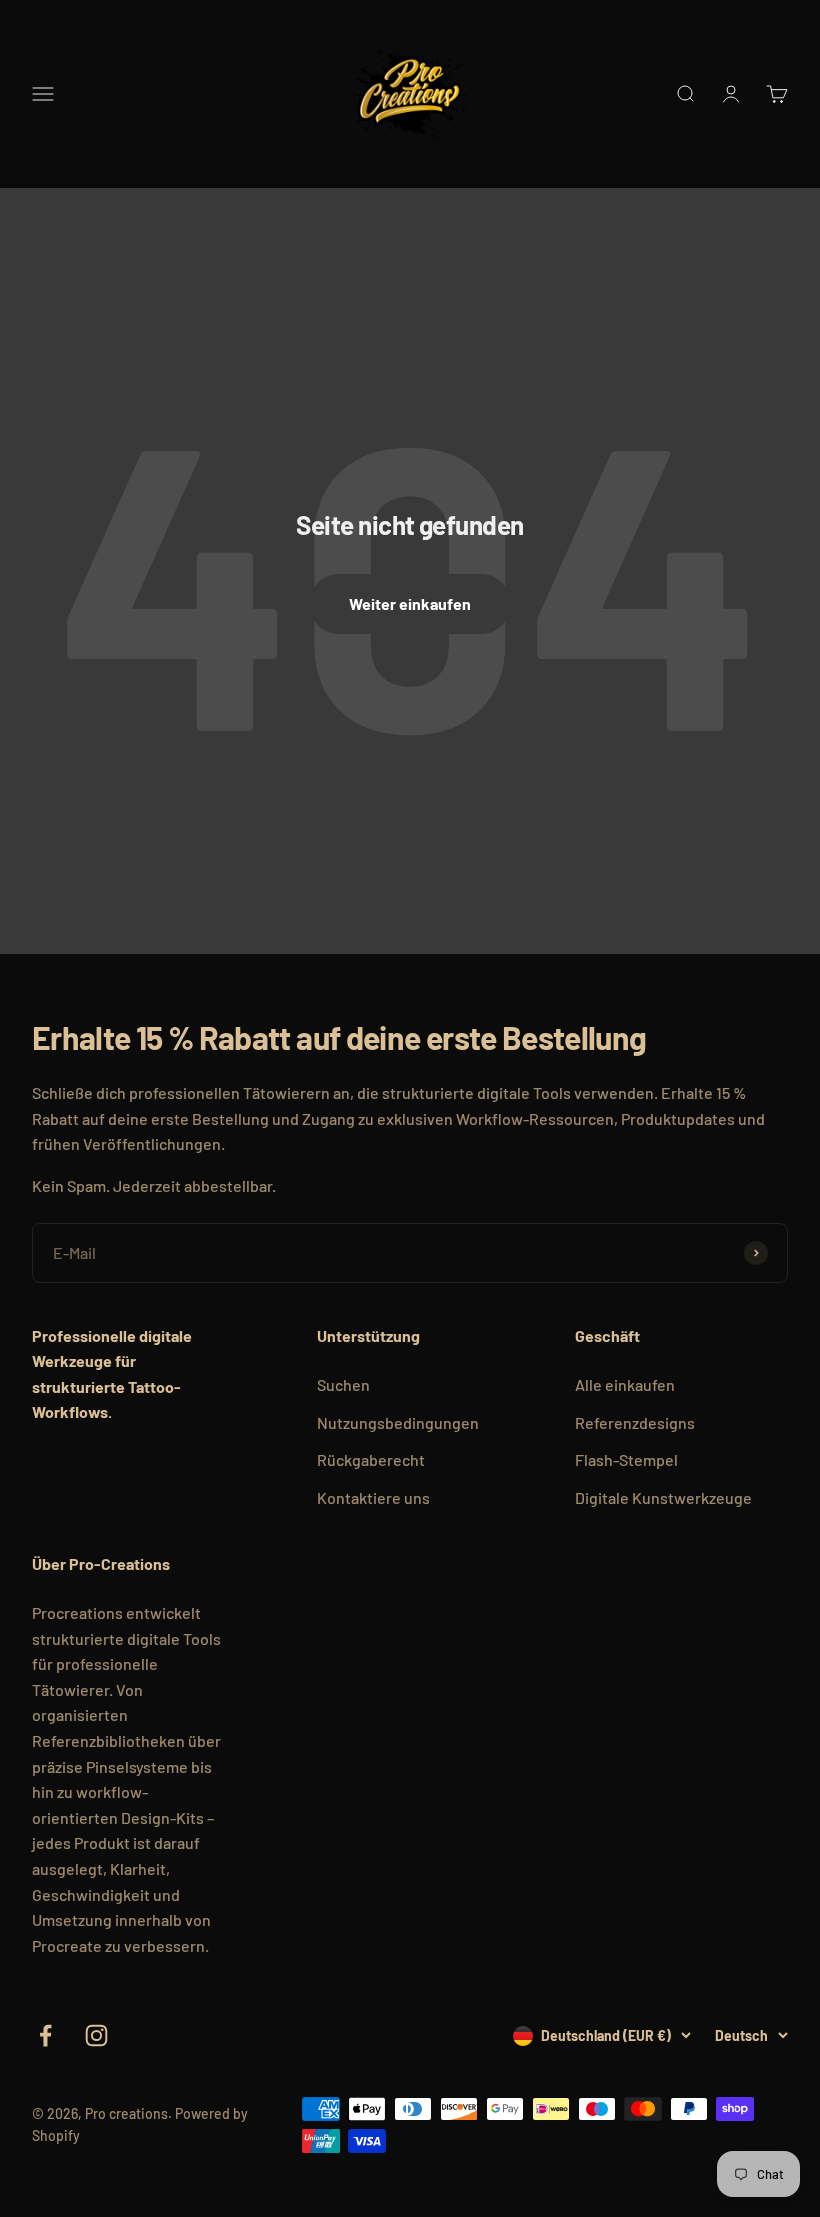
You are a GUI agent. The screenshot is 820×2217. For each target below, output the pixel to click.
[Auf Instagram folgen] (96, 2035)
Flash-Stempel (626, 1459)
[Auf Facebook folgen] (45, 2035)
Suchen (343, 1384)
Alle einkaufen (625, 1384)
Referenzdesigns (635, 1422)
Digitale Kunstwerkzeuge (663, 1497)
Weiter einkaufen (410, 603)
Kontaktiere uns (373, 1497)
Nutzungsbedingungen (398, 1422)
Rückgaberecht (371, 1459)
